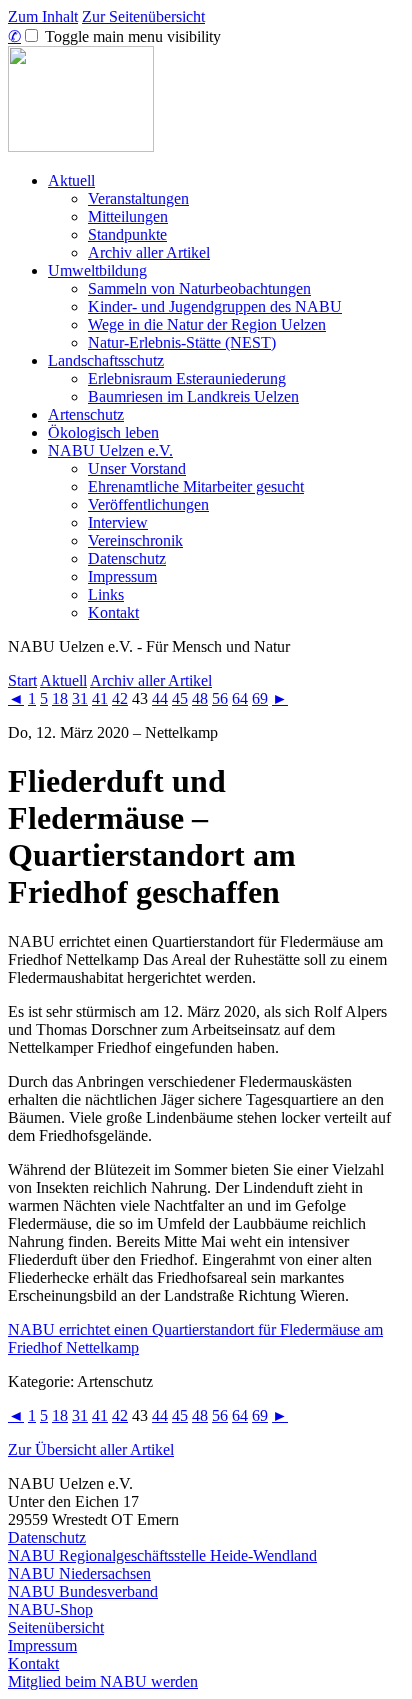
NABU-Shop (50, 1609)
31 (80, 698)
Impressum (122, 576)
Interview (118, 522)
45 (180, 698)
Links (106, 594)
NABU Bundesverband (83, 1591)
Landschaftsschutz (106, 360)
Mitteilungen (128, 216)
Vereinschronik (135, 540)
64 (240, 698)
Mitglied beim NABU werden (103, 1681)
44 (160, 698)
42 (120, 698)
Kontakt (113, 612)
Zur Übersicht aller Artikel (91, 1449)
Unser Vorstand (137, 468)
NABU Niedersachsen (79, 1573)
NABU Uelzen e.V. (110, 450)
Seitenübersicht (56, 1627)
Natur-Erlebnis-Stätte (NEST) (182, 342)
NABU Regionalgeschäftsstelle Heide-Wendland (162, 1555)
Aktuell (71, 180)
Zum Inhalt (43, 16)
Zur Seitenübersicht (143, 16)
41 (100, 698)
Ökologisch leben (103, 432)
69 (260, 698)
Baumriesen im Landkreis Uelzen (193, 396)
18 (60, 698)
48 (200, 698)
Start (22, 680)
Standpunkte (127, 234)
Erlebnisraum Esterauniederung (187, 378)
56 (220, 698)
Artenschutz (86, 414)
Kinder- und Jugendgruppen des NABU (215, 306)
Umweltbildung (97, 270)
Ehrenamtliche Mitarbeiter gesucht (196, 486)
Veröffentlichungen (148, 504)
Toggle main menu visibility (131, 36)
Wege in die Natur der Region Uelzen (207, 324)
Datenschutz (127, 558)
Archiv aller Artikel (149, 252)
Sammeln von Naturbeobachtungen (199, 288)
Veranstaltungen (138, 198)
